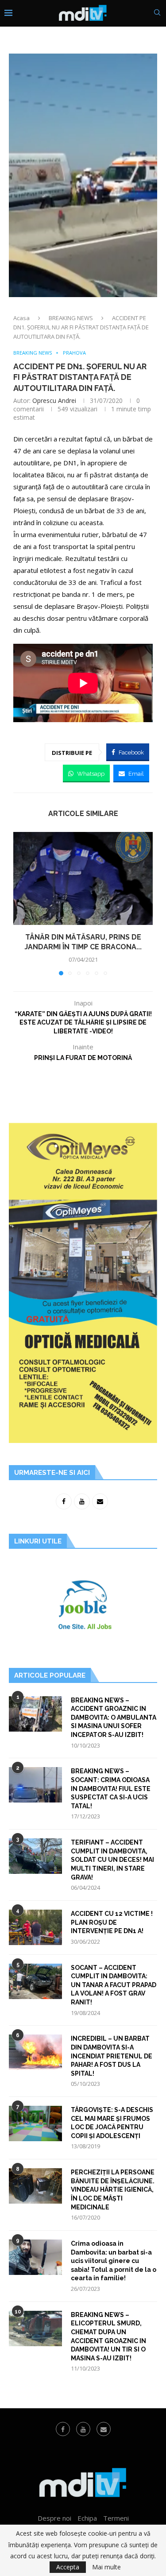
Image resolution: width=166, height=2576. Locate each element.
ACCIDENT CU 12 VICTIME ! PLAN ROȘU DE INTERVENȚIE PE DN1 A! (112, 1922)
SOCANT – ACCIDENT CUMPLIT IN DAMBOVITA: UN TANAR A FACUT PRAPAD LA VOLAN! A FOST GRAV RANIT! (114, 1985)
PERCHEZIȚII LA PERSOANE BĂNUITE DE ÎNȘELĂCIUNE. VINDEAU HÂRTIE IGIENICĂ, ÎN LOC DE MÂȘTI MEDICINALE (113, 2189)
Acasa (21, 318)
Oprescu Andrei (54, 400)
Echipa (87, 2518)
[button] (21, 903)
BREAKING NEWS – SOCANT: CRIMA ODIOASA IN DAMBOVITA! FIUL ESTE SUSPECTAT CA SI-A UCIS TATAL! (111, 1788)
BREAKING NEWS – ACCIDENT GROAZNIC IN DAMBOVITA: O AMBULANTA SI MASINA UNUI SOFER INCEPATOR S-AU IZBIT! (114, 1717)
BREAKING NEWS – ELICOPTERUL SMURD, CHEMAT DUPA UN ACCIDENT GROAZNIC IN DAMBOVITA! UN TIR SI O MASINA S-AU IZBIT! (108, 2336)
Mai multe (106, 2567)
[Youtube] (83, 2429)
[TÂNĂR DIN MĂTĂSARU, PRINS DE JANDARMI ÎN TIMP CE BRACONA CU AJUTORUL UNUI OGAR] (83, 878)
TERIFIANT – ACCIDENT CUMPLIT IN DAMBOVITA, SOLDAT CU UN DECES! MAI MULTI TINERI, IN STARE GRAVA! (112, 1860)
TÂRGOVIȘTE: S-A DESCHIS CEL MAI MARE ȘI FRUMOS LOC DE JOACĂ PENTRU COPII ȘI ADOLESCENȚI (112, 2123)
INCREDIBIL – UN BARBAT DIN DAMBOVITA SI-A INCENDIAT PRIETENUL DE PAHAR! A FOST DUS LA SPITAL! (112, 2056)
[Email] (104, 2429)
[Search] (157, 14)
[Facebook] (63, 2429)
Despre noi (54, 2518)
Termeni (116, 2518)
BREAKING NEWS (71, 318)
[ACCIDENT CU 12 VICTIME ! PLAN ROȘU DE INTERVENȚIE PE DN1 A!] (35, 1927)
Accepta (68, 2567)
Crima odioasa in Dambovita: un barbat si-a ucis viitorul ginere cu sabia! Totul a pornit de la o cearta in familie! (114, 2261)
